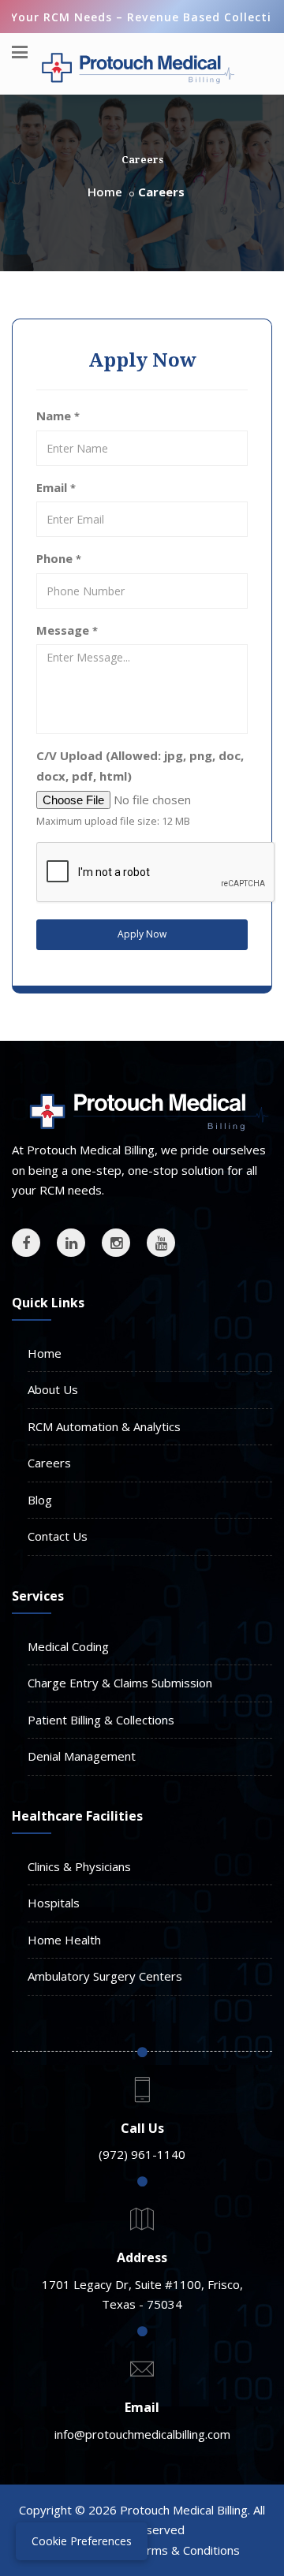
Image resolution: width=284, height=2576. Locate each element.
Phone (59, 558)
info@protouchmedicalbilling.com (142, 2434)
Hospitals (54, 1903)
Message (67, 630)
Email (56, 487)
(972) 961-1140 (142, 2154)
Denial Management (82, 1756)
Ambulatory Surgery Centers (105, 1976)
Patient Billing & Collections (101, 1720)
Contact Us (58, 1536)
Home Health (64, 1940)
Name (58, 416)
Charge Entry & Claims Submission (120, 1683)
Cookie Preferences (82, 2541)
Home (105, 192)
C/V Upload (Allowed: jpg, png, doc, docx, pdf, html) (140, 766)
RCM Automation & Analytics (104, 1426)
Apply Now (142, 934)
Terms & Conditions (186, 2550)
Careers (49, 1463)
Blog (40, 1500)
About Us (53, 1389)
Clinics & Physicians (79, 1866)
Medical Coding (68, 1646)
